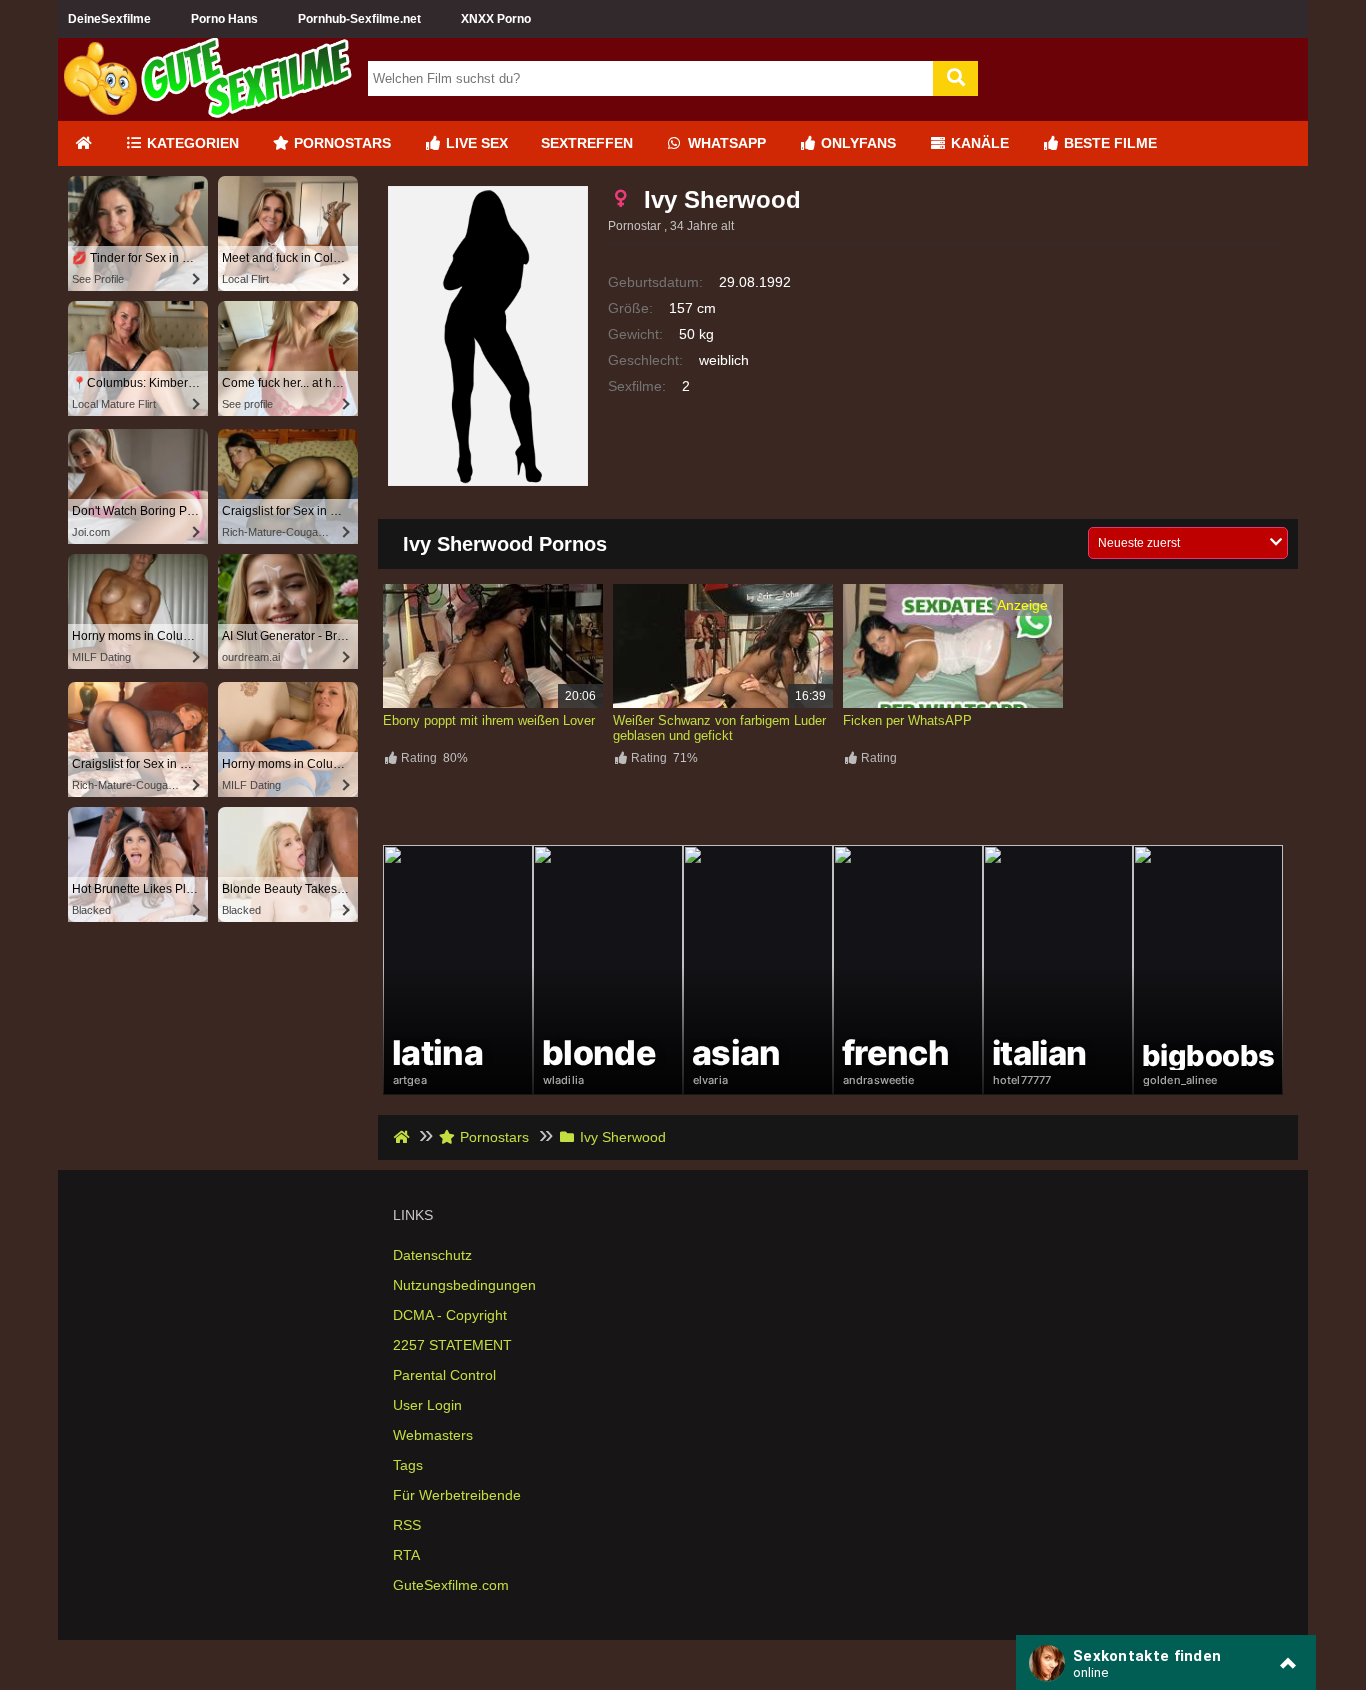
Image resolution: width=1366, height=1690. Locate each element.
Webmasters (433, 1435)
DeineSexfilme (109, 19)
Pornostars (340, 143)
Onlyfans (856, 143)
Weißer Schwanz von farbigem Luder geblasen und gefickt (719, 728)
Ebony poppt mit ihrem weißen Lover (489, 720)
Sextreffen (587, 143)
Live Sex (475, 143)
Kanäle (978, 143)
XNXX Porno (496, 19)
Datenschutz (432, 1255)
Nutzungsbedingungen (464, 1285)
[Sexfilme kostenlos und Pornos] (208, 113)
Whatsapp (725, 143)
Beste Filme (1108, 143)
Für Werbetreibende (457, 1495)
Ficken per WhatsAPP (907, 720)
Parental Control (444, 1375)
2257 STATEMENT (452, 1345)
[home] (403, 1137)
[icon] (83, 143)
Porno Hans (224, 19)
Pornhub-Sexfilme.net (359, 19)
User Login (427, 1405)
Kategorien (191, 143)
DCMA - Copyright (450, 1315)
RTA (406, 1555)
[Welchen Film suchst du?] (955, 78)
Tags (408, 1465)
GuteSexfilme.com (451, 1585)
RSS (407, 1525)
